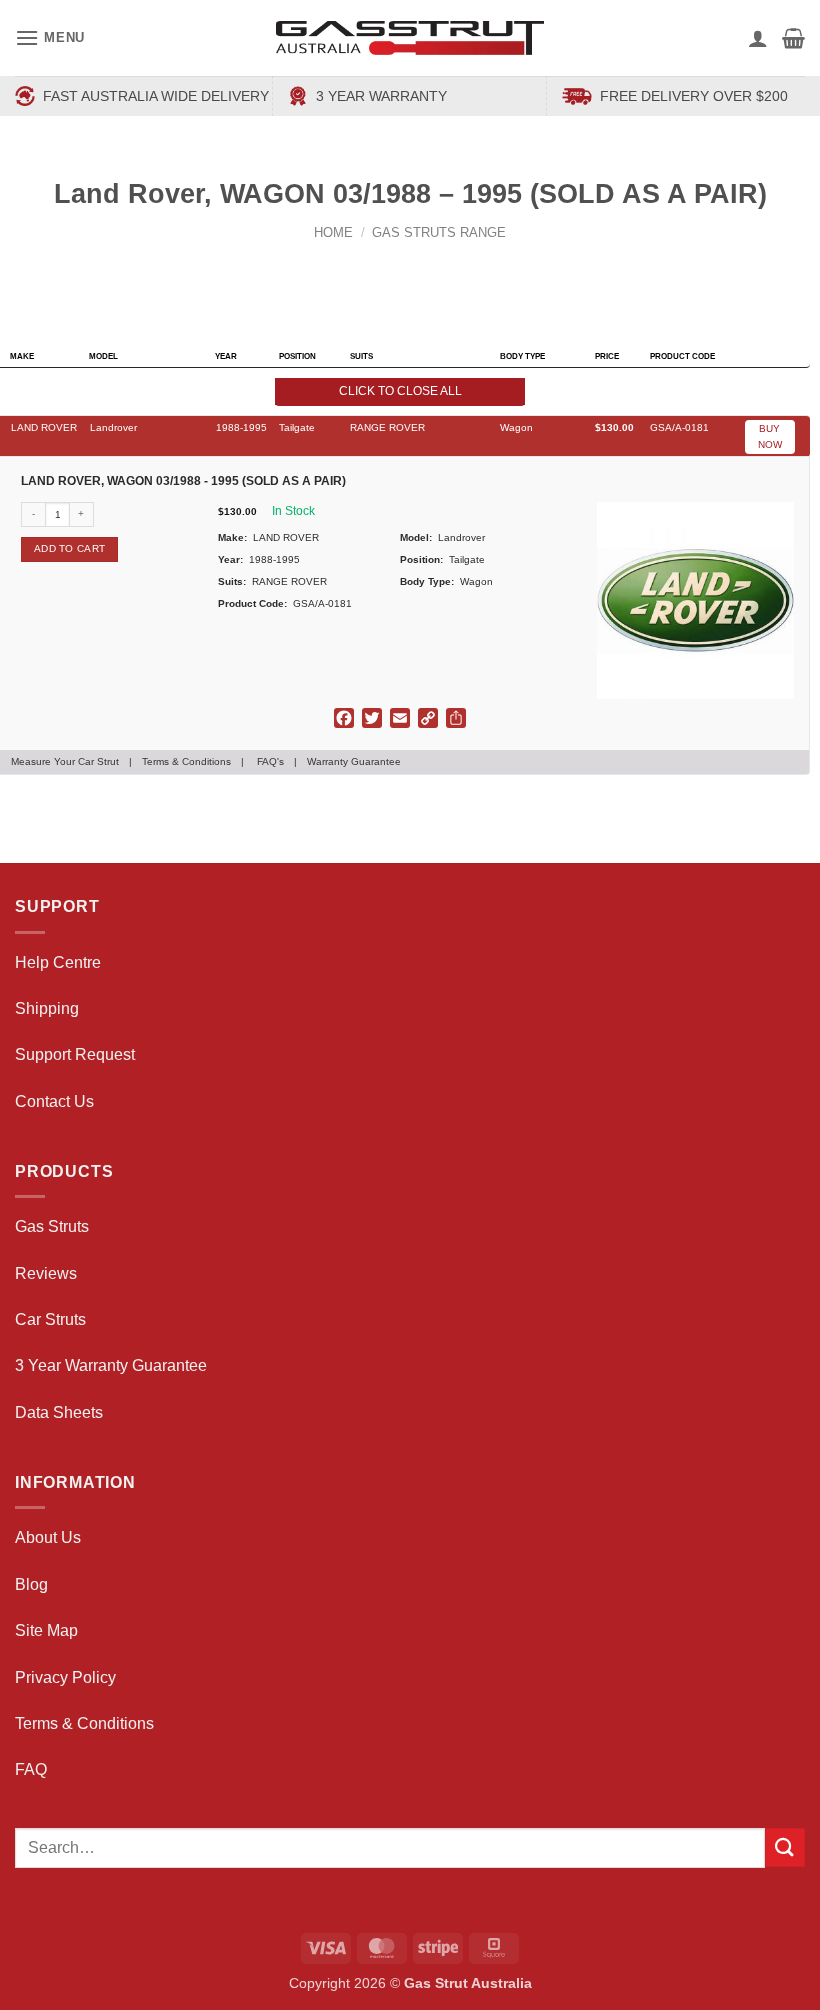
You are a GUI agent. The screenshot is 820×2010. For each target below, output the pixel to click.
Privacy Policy (65, 1677)
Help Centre (58, 962)
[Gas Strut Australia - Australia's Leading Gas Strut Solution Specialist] (410, 38)
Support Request (75, 1054)
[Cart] (793, 38)
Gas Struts (52, 1226)
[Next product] (391, 265)
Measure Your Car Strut (65, 761)
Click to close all (400, 391)
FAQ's (270, 761)
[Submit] (785, 1847)
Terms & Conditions (186, 761)
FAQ (31, 1769)
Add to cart (69, 548)
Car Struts (50, 1319)
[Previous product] (429, 265)
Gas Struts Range (439, 232)
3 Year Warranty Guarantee (111, 1365)
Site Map (46, 1630)
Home (333, 232)
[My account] (758, 38)
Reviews (46, 1273)
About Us (48, 1537)
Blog (31, 1584)
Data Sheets (59, 1412)
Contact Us (54, 1101)
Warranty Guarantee (354, 761)
